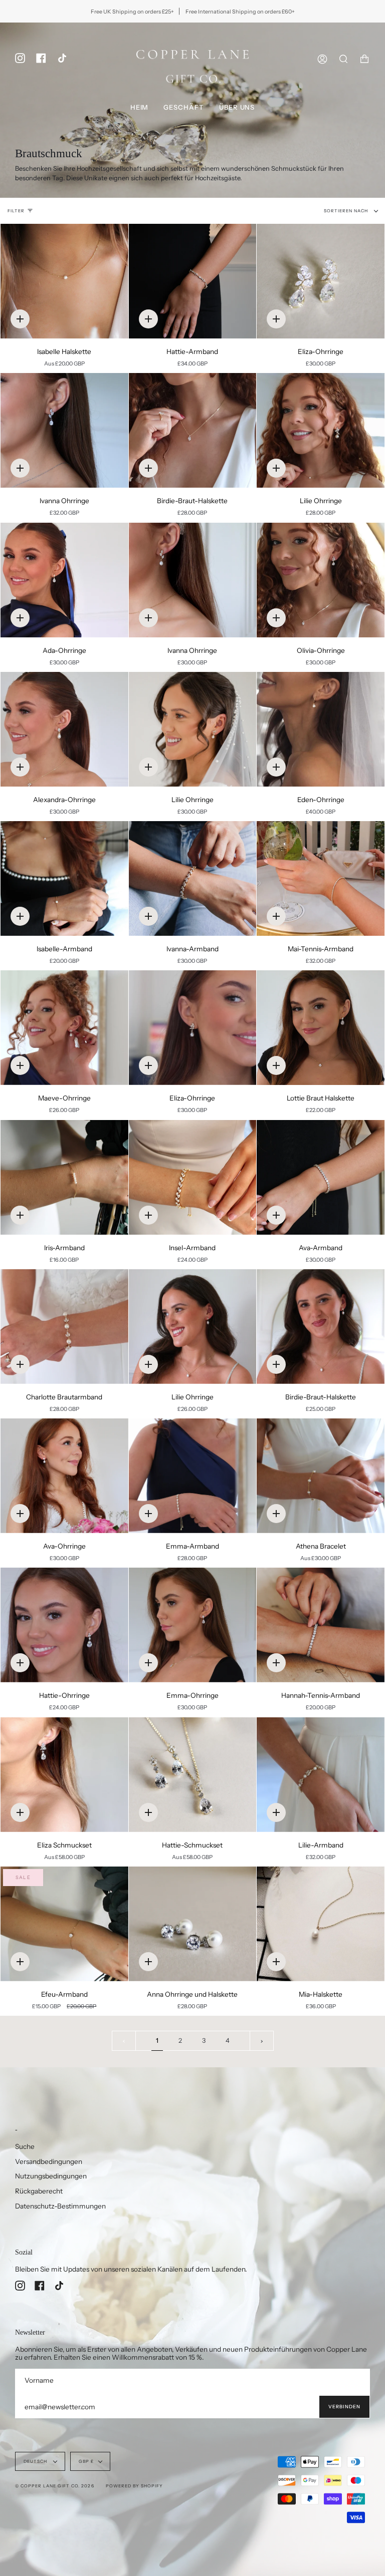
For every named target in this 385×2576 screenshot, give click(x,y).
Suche (25, 2146)
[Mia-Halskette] (321, 1924)
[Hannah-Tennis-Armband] (321, 1625)
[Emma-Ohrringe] (193, 1625)
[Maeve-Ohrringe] (64, 1028)
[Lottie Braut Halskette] (321, 1028)
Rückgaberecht (39, 2191)
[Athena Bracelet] (321, 1476)
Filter (16, 211)
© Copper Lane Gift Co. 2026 (55, 2486)
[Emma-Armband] (193, 1476)
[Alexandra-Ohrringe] (64, 729)
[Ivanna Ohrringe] (64, 430)
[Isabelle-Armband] (64, 878)
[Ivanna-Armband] (193, 878)
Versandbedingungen (49, 2161)
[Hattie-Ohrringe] (64, 1625)
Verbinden (344, 2407)
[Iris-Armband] (64, 1177)
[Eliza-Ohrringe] (321, 281)
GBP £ (86, 2461)
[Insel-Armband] (193, 1177)
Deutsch (36, 2461)
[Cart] (364, 59)
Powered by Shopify (134, 2486)
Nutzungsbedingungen (51, 2176)
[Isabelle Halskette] (64, 281)
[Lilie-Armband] (321, 1775)
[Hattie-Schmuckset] (193, 1775)
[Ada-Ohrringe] (64, 580)
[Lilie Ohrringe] (321, 430)
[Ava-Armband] (321, 1177)
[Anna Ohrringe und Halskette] (193, 1924)
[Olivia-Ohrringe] (321, 580)
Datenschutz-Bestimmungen (60, 2206)
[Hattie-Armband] (193, 281)
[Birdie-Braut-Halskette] (193, 430)
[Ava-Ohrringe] (64, 1476)
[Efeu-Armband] (64, 1924)
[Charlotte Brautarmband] (64, 1327)
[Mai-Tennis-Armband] (321, 878)
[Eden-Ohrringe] (321, 729)
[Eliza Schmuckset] (64, 1775)
